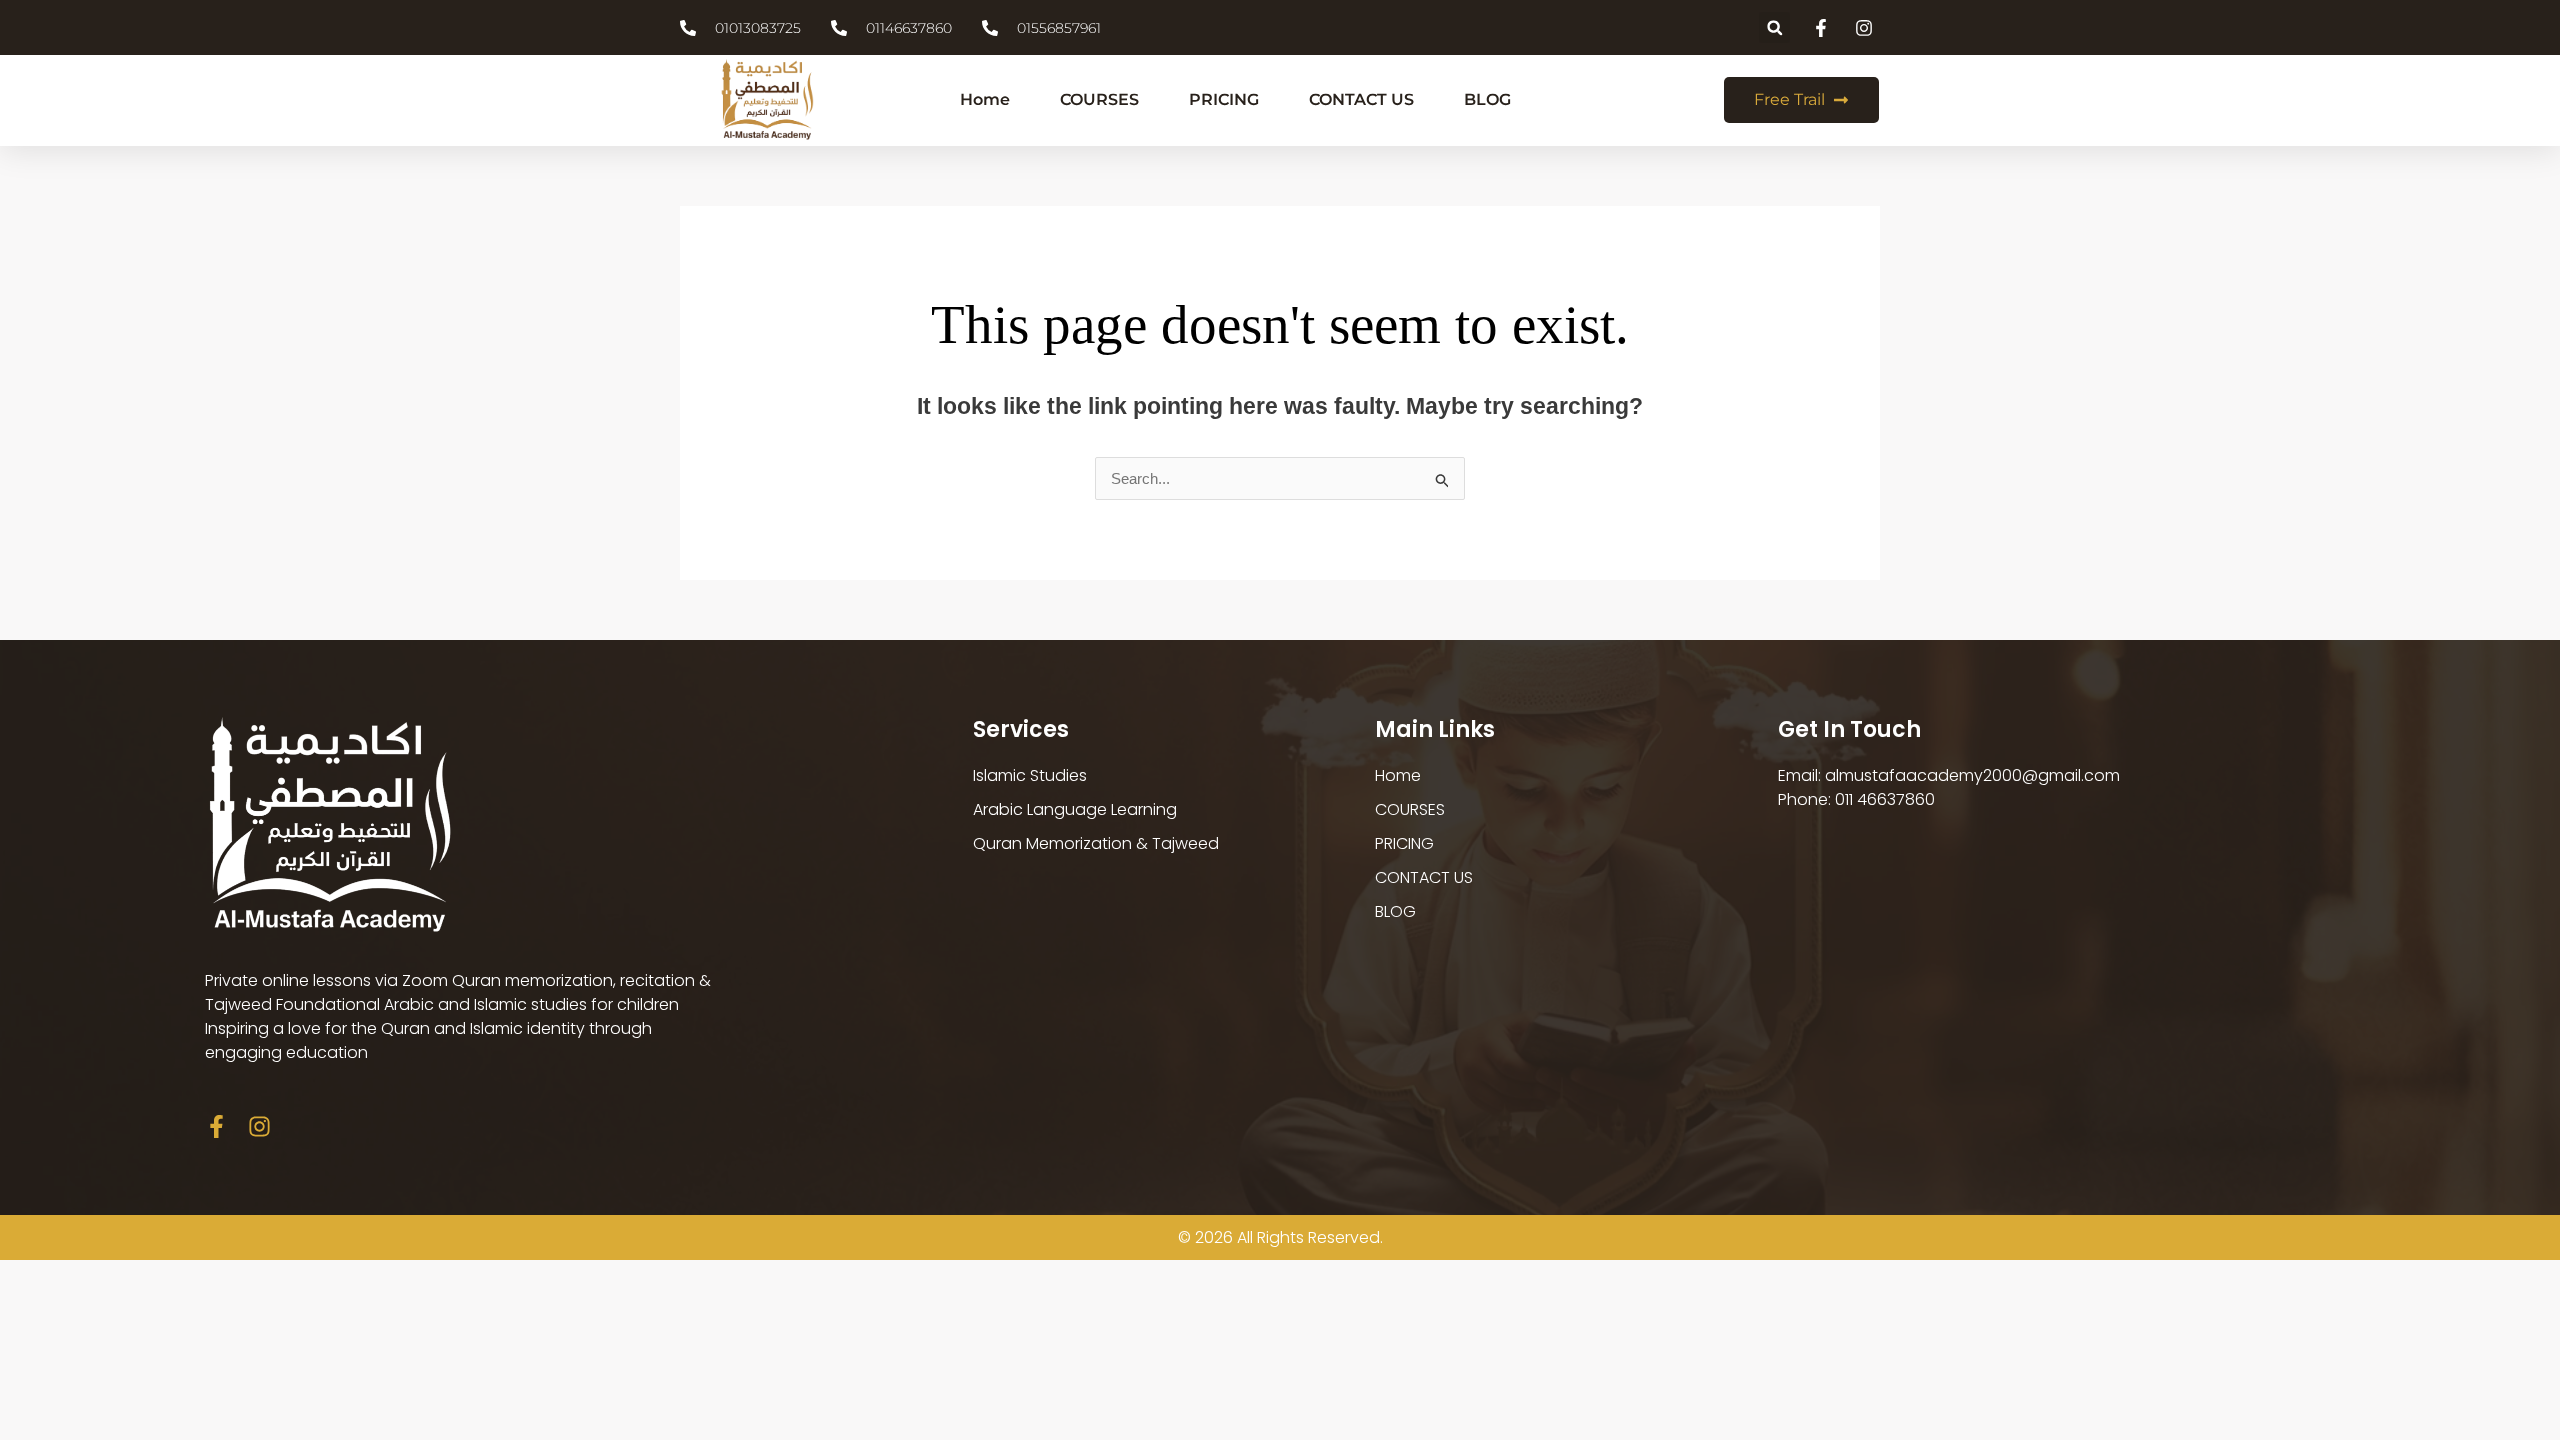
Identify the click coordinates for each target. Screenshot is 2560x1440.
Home (985, 99)
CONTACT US (1361, 99)
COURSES (1099, 99)
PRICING (1224, 99)
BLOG (1487, 99)
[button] (1774, 27)
